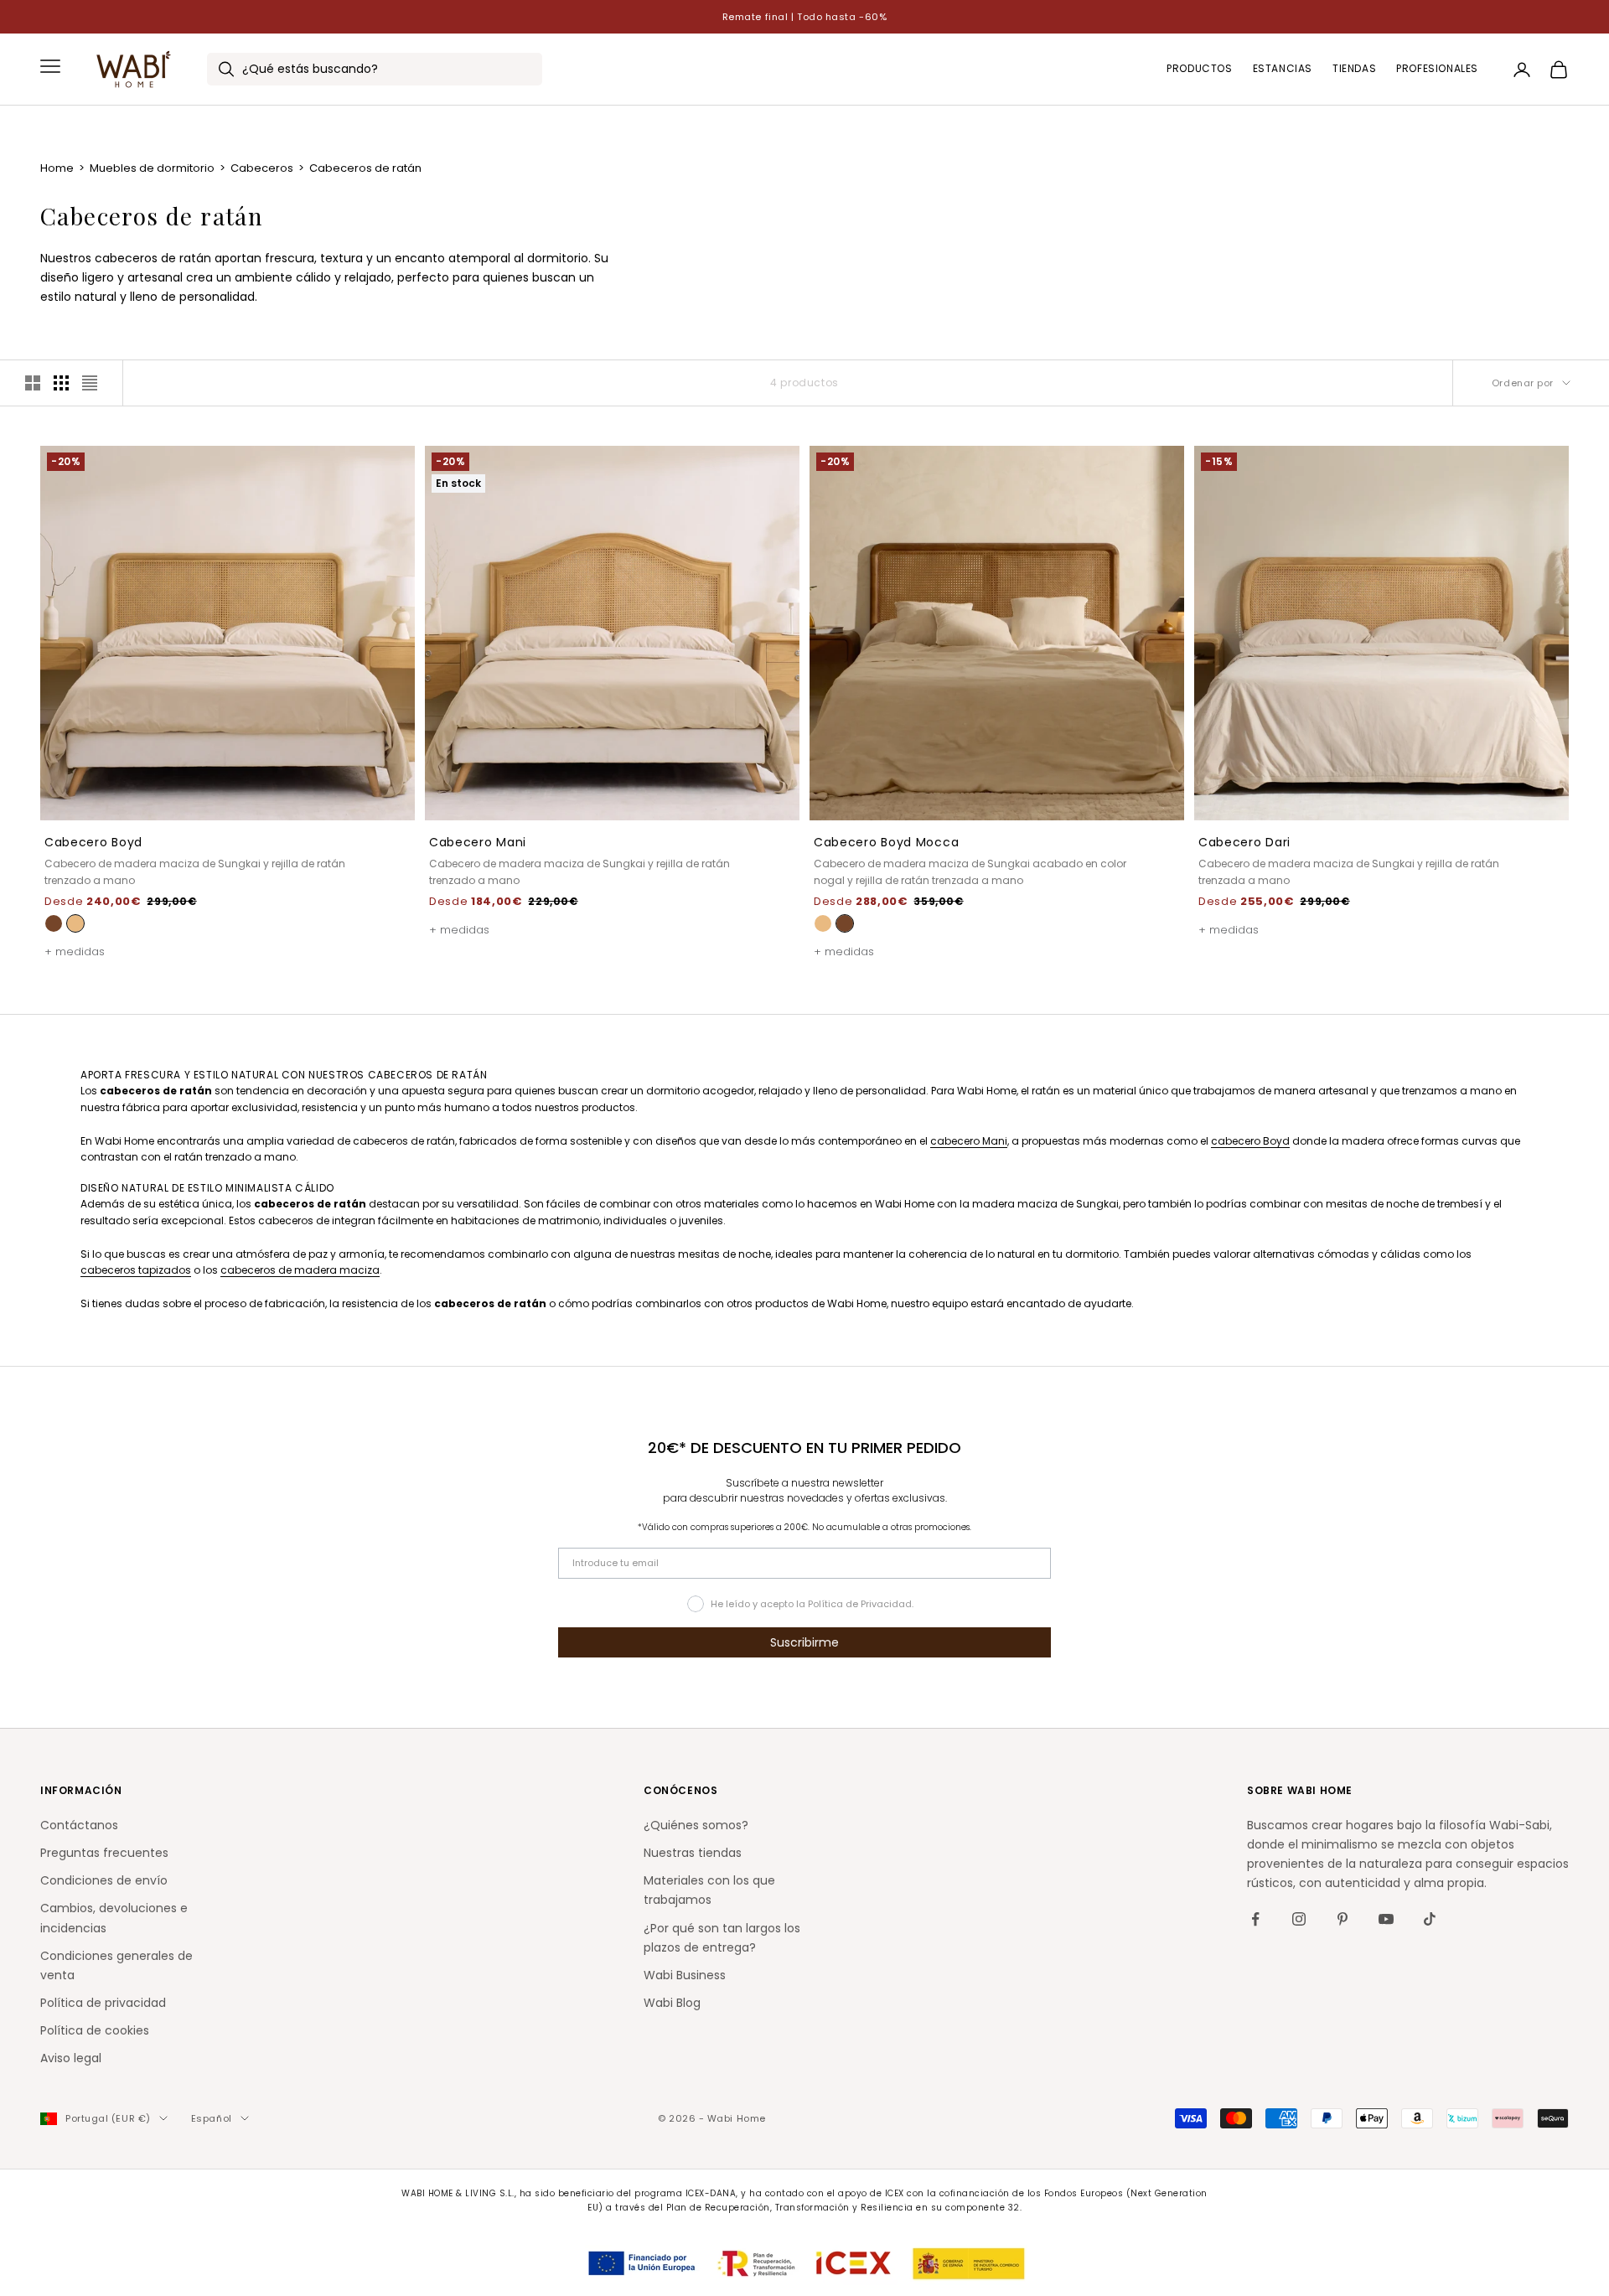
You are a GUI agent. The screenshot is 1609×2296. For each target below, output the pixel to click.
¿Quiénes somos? (696, 1825)
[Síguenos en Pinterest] (1343, 1919)
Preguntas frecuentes (104, 1853)
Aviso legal (71, 2058)
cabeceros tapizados (136, 1270)
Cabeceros (263, 168)
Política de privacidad (103, 2003)
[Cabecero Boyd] (75, 923)
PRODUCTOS (1199, 69)
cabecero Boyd (1250, 1141)
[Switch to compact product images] (90, 383)
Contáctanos (79, 1825)
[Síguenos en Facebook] (1255, 1919)
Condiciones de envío (104, 1880)
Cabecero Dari (1244, 842)
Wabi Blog (672, 2003)
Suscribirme (804, 1642)
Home (58, 168)
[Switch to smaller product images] (61, 383)
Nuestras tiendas (693, 1853)
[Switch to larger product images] (33, 383)
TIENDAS (1354, 69)
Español (212, 2118)
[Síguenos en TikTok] (1430, 1919)
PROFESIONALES (1437, 69)
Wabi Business (685, 1975)
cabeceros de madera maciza (300, 1270)
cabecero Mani (969, 1141)
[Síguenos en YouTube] (1386, 1919)
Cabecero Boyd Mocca (886, 842)
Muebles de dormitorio (153, 168)
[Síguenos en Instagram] (1299, 1919)
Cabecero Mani (478, 842)
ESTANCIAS (1283, 69)
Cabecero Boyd (93, 842)
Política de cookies (95, 2030)
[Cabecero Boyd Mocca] (54, 923)
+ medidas (75, 951)
